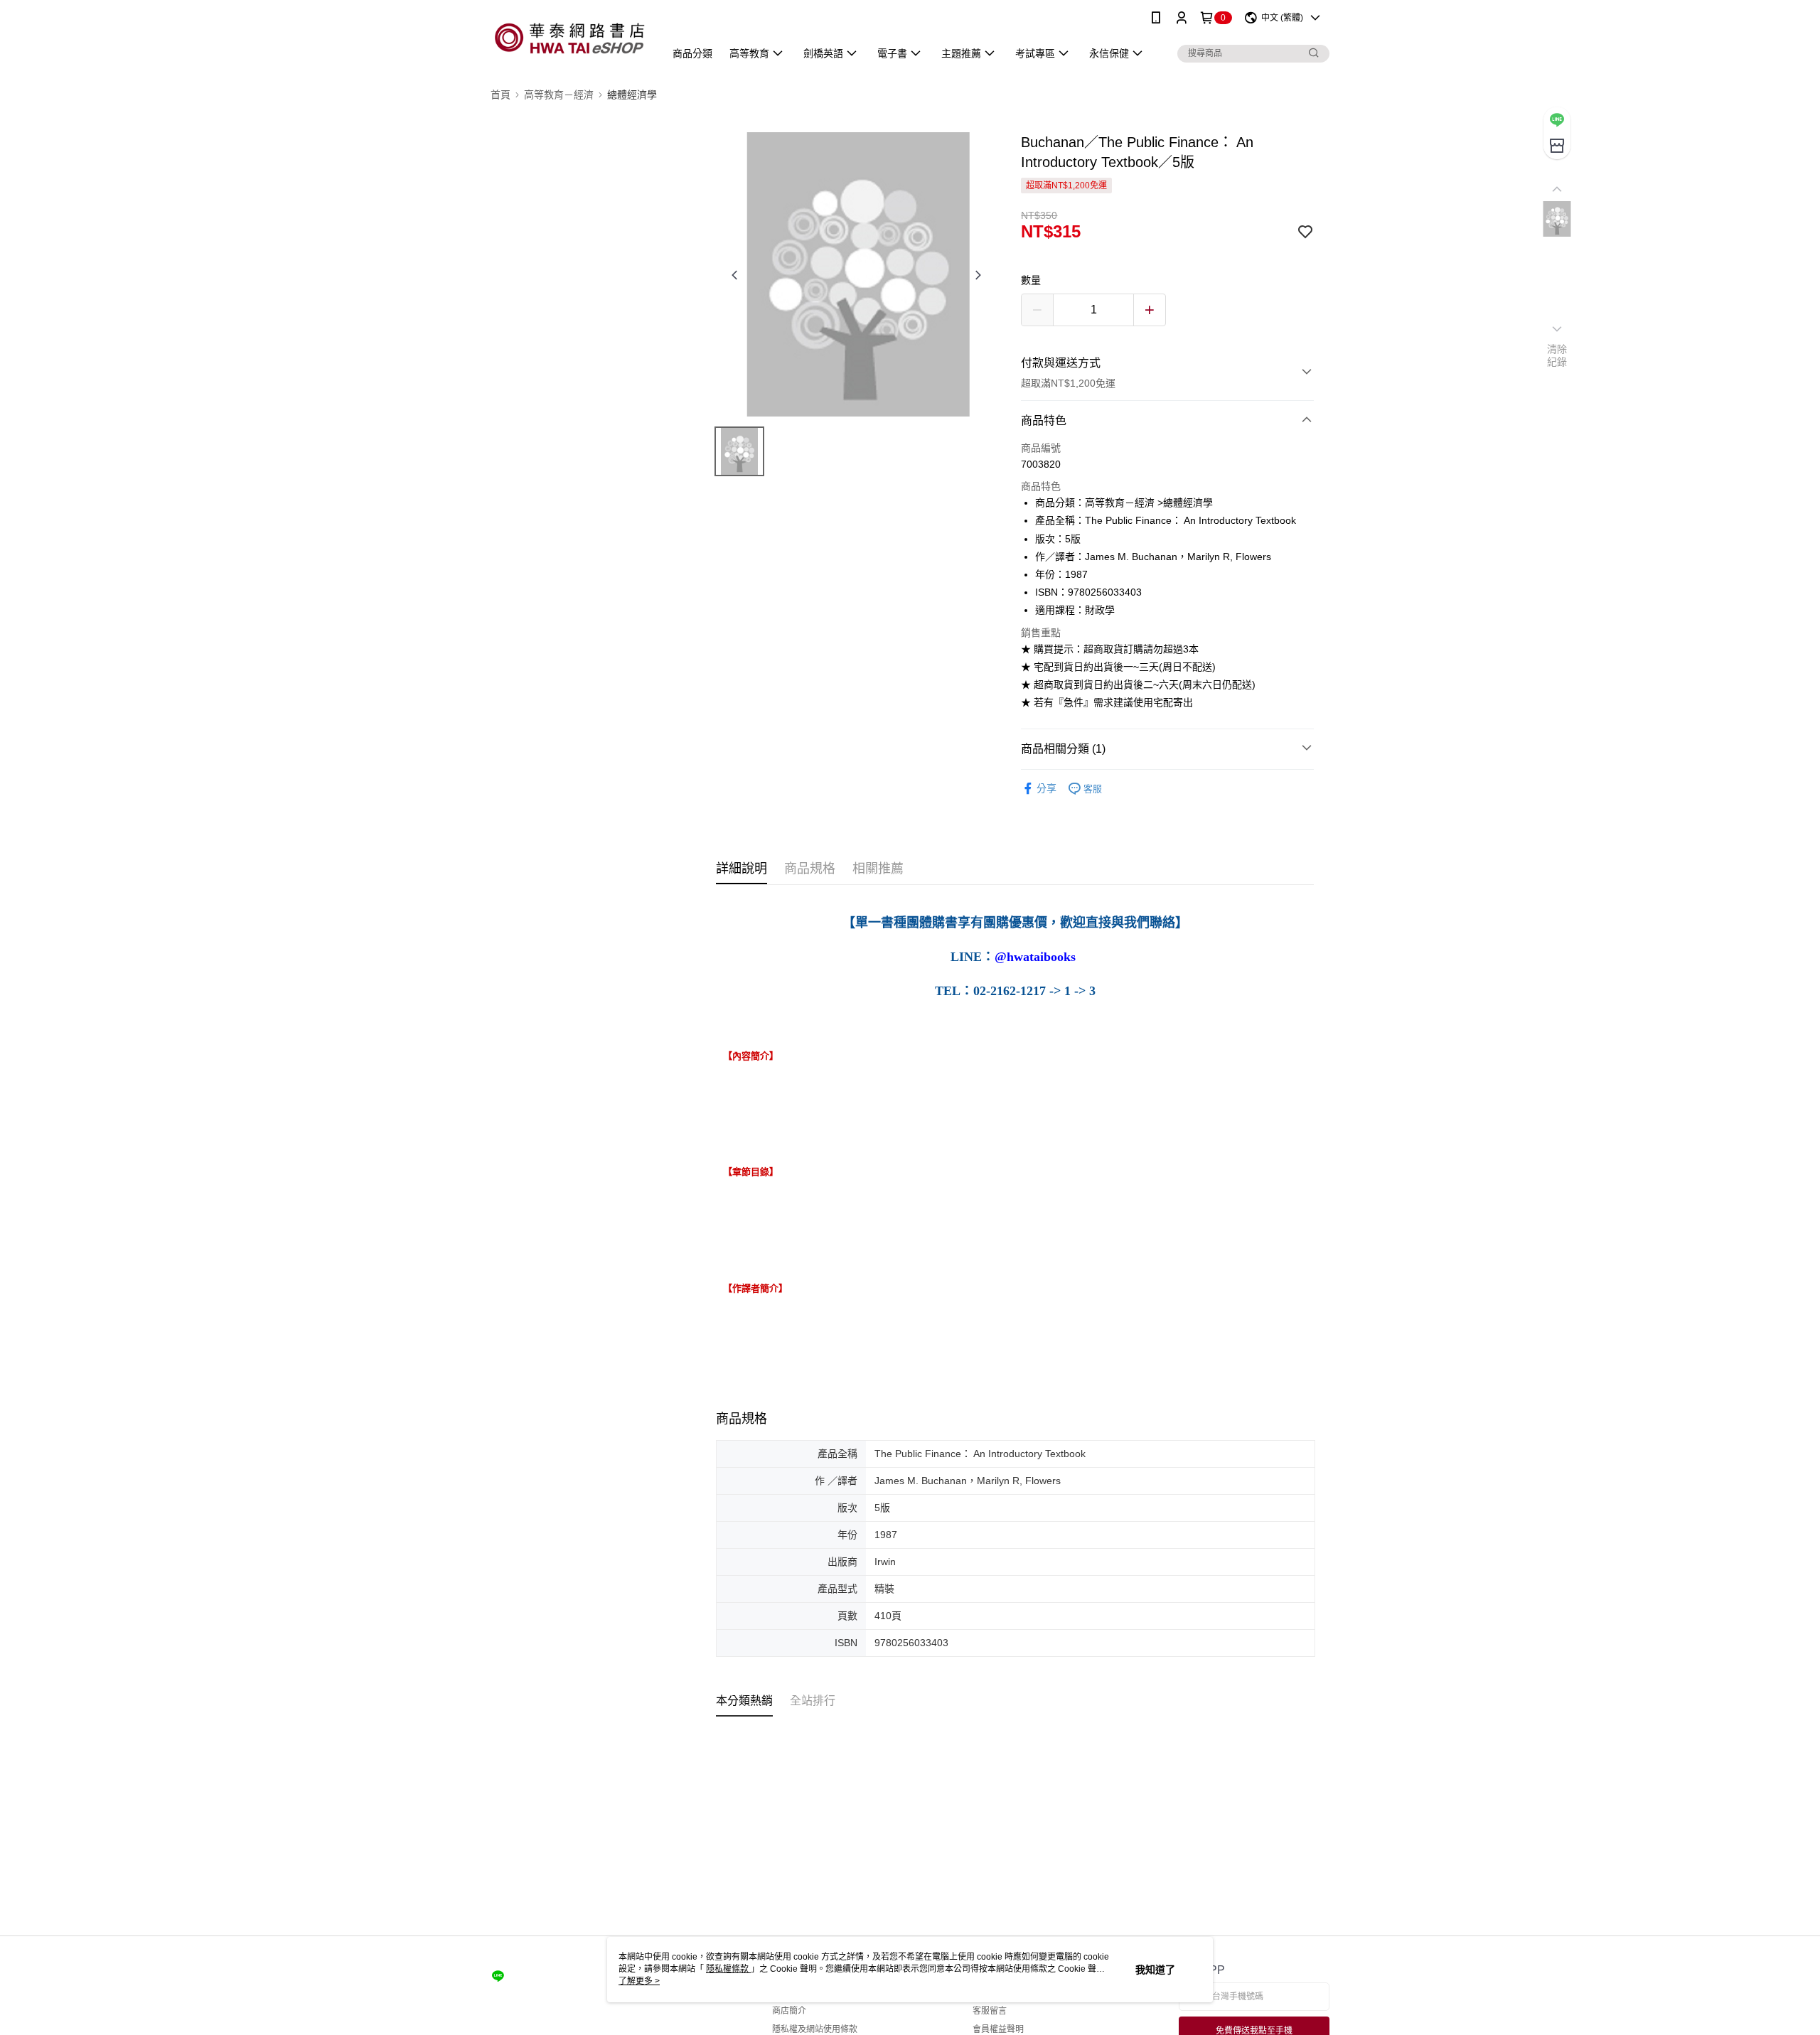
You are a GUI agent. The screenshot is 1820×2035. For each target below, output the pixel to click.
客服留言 (990, 2011)
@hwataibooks (1035, 957)
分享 (1046, 788)
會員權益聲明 (998, 2029)
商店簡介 (789, 2011)
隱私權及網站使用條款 (815, 2029)
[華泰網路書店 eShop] (569, 37)
